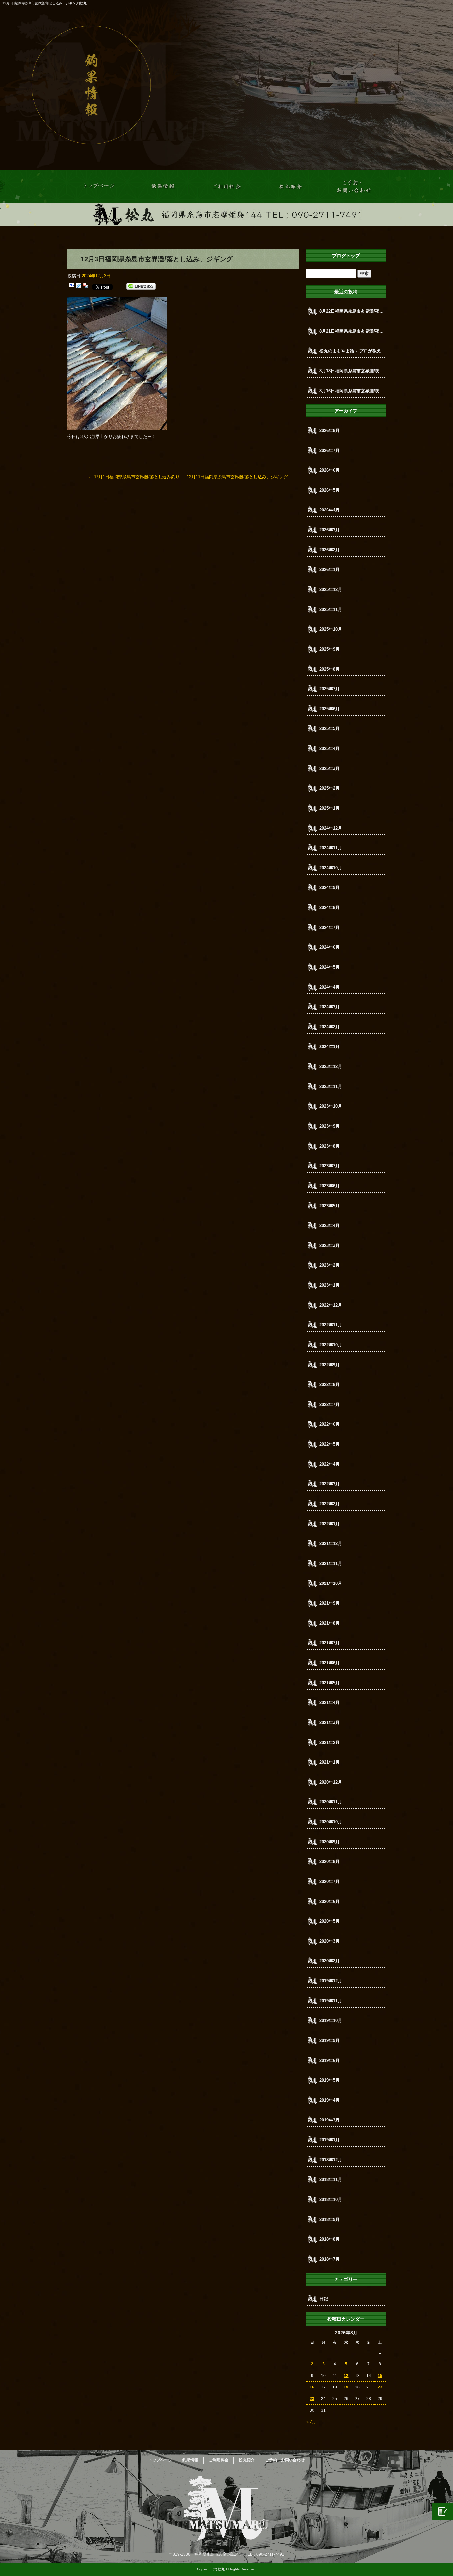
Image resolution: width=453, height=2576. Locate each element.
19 (346, 2387)
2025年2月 (329, 788)
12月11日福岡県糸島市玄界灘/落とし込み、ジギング (240, 477)
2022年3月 (329, 1484)
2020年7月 (329, 1881)
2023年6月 (329, 1186)
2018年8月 (329, 2239)
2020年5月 (329, 1921)
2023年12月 (331, 1067)
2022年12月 (331, 1305)
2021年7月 (329, 1643)
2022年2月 (329, 1504)
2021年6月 (329, 1663)
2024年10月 (331, 868)
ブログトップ (346, 256)
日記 (324, 2299)
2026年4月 (329, 510)
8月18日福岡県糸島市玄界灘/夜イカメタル (353, 371)
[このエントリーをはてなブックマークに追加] (72, 286)
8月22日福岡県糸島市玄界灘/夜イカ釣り (353, 311)
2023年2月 (329, 1265)
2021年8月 (329, 1623)
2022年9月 (329, 1365)
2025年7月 (329, 689)
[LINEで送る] (141, 286)
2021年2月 (329, 1742)
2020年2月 (329, 1961)
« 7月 (311, 2422)
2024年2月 (329, 1027)
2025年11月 (331, 609)
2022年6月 (329, 1424)
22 (380, 2387)
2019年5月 (329, 2080)
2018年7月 (329, 2259)
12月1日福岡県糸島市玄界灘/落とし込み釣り (134, 477)
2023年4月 (329, 1226)
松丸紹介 (290, 186)
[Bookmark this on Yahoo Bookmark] (86, 286)
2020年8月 (329, 1862)
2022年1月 (329, 1524)
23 (312, 2399)
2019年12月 (331, 1981)
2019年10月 (331, 2021)
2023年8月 (329, 1146)
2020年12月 (331, 1782)
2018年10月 (331, 2200)
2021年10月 (331, 1583)
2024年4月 (329, 987)
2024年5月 (329, 967)
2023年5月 (329, 1206)
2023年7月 (329, 1166)
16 (312, 2387)
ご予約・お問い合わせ (354, 186)
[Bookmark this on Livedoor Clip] (79, 286)
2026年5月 (329, 490)
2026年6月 (329, 470)
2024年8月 (329, 908)
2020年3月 (329, 1941)
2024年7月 (329, 927)
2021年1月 (329, 1762)
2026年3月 (329, 530)
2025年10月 (331, 629)
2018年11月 (331, 2180)
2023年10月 (331, 1106)
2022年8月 (329, 1385)
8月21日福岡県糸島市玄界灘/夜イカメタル (353, 331)
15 (380, 2376)
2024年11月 (331, 848)
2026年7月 (329, 450)
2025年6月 (329, 709)
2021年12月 (331, 1544)
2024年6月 (329, 947)
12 (346, 2376)
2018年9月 (329, 2219)
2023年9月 (329, 1126)
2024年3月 (329, 1007)
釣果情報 (163, 186)
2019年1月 (329, 2140)
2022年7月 (329, 1404)
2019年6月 (329, 2060)
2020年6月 (329, 1901)
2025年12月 (331, 590)
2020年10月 (331, 1822)
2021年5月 (329, 1683)
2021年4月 (329, 1703)
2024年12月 (331, 828)
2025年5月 (329, 729)
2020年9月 (329, 1842)
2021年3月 (329, 1722)
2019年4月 (329, 2100)
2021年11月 (331, 1563)
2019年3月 (329, 2120)
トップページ (99, 186)
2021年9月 (329, 1603)
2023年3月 (329, 1245)
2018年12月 (331, 2160)
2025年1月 (329, 808)
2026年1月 (329, 570)
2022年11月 (331, 1325)
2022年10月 (331, 1345)
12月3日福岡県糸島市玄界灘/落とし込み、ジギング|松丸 (44, 3)
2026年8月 (329, 430)
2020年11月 (331, 1802)
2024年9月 (329, 888)
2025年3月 (329, 768)
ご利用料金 (227, 186)
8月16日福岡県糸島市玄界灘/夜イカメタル (353, 391)
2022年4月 (329, 1464)
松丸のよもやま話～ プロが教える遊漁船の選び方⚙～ (353, 351)
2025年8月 (329, 669)
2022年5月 (329, 1444)
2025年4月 (329, 749)
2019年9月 (329, 2040)
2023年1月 (329, 1285)
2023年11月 (331, 1086)
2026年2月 (329, 550)
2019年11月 (331, 2001)
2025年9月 (329, 649)
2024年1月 (329, 1047)
